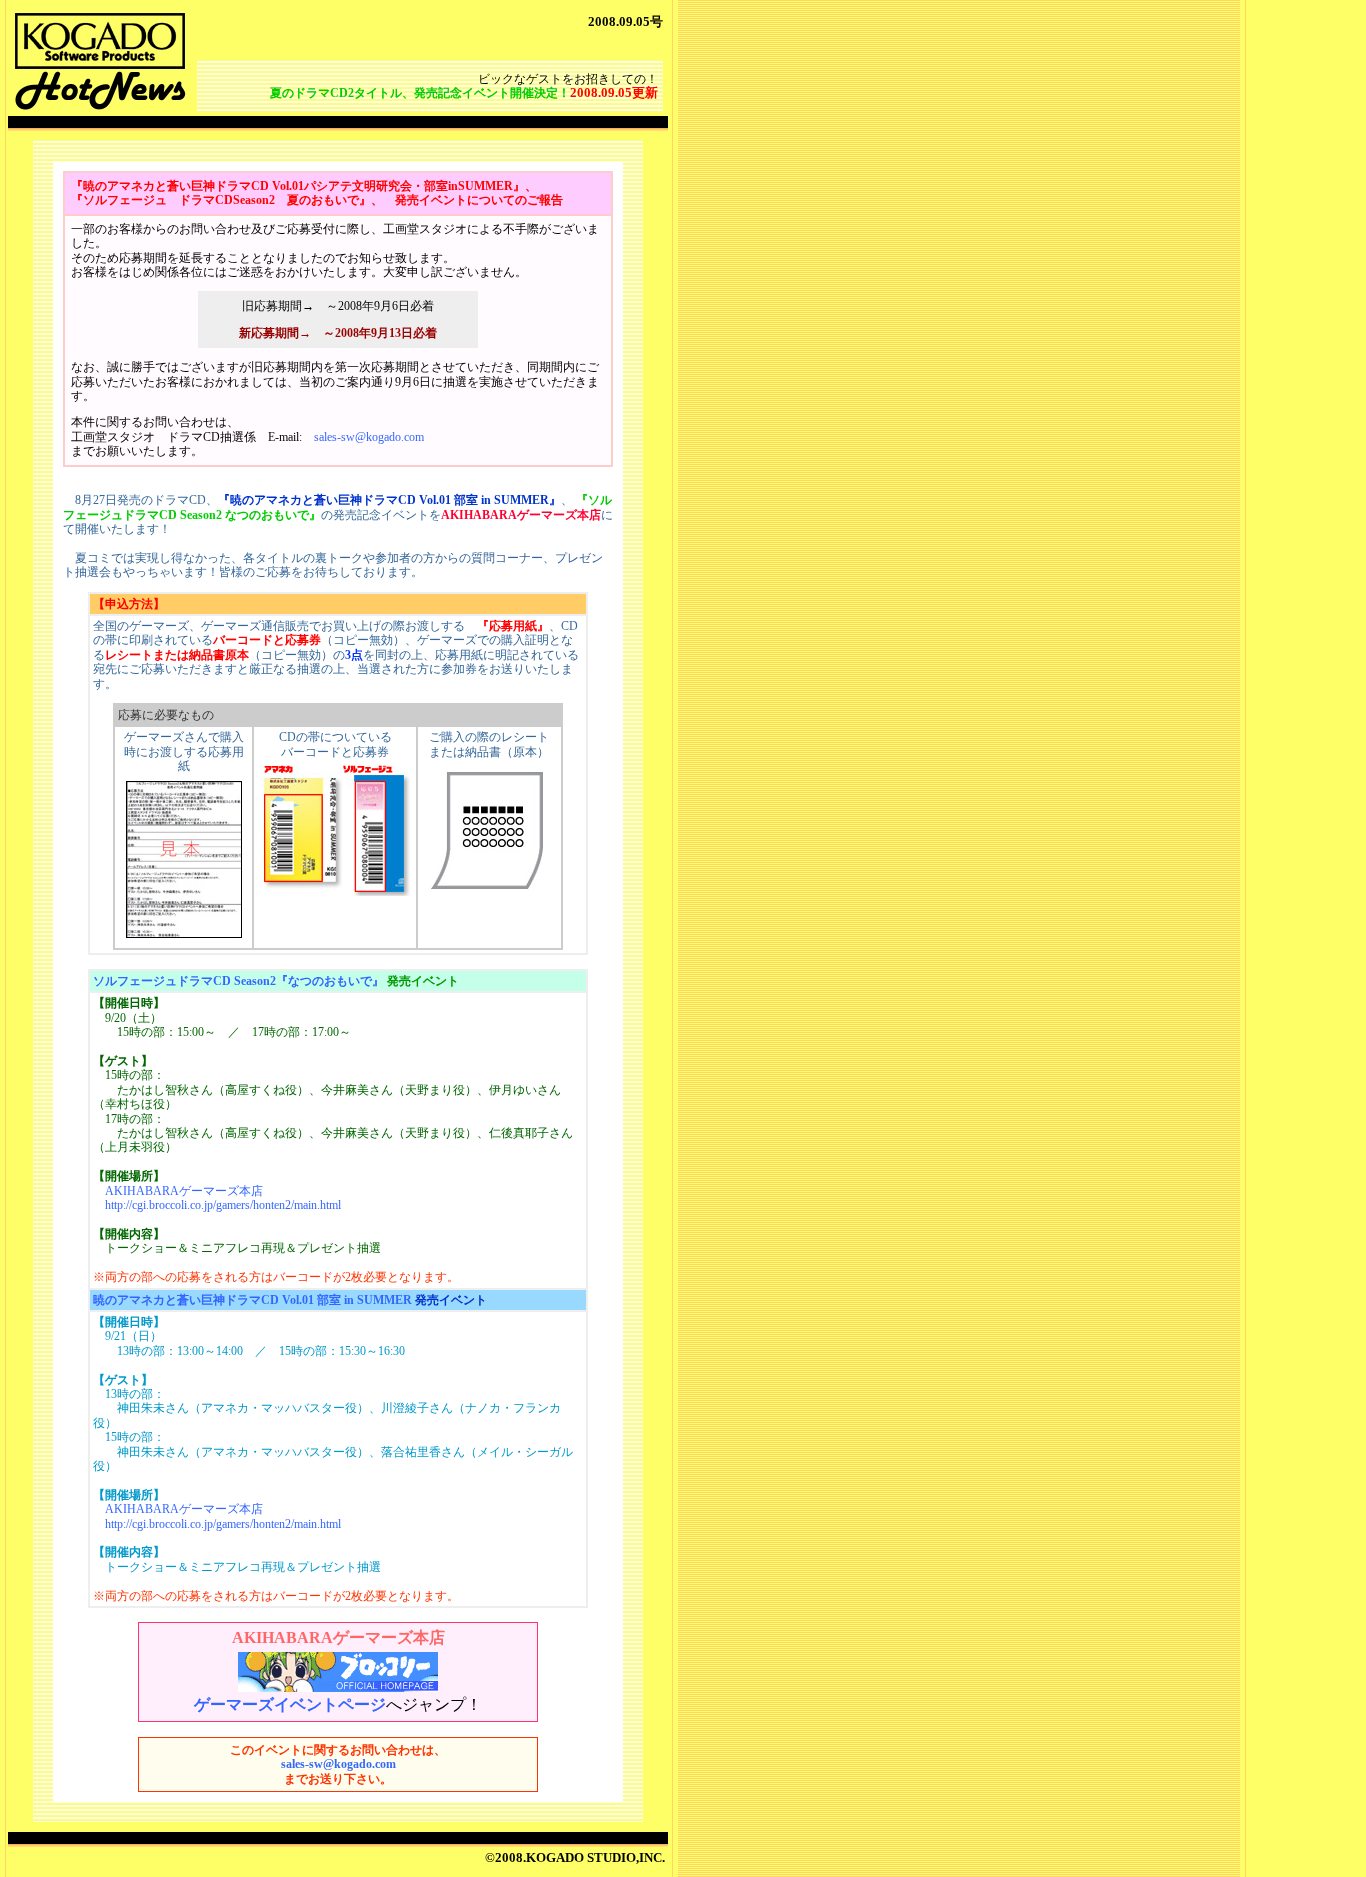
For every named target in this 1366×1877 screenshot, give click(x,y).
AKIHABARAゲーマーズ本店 (184, 1191)
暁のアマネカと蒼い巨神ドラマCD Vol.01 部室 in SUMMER (252, 1300)
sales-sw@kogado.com (369, 437)
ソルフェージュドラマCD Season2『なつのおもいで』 (238, 981)
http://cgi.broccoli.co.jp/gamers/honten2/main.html (223, 1205)
